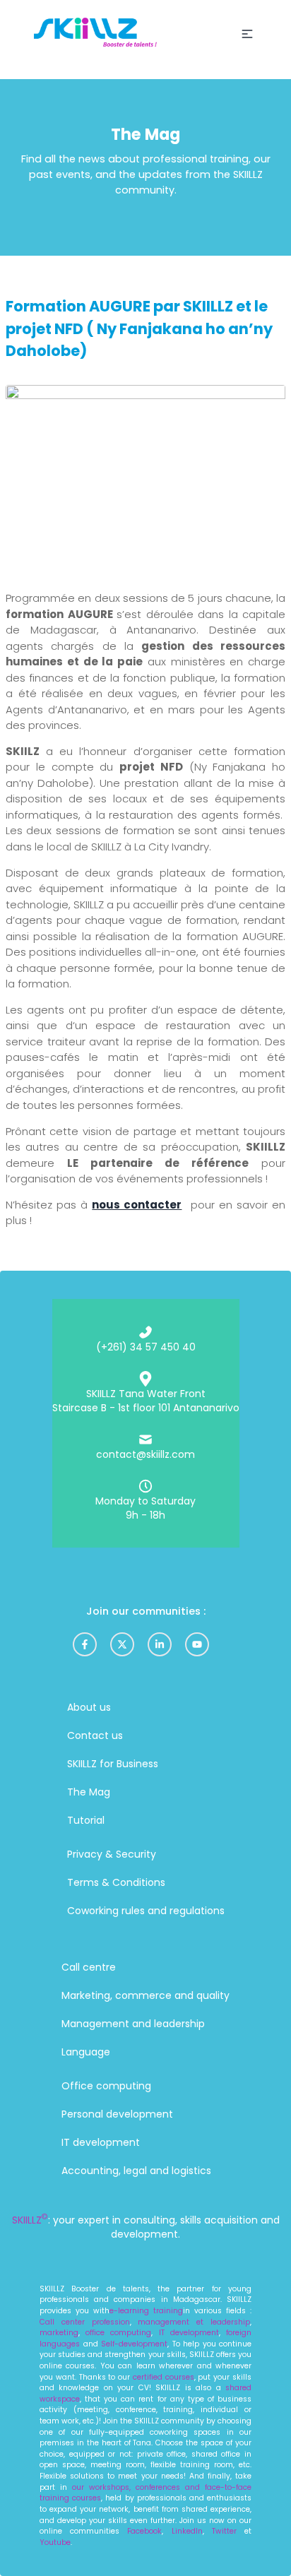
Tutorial (86, 1820)
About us (89, 1707)
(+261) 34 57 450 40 (146, 1347)
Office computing (106, 2086)
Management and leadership (133, 2024)
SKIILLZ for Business (113, 1764)
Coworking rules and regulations (146, 1911)
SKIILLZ (30, 2220)
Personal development (117, 2114)
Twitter (228, 2531)
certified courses (162, 2377)
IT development (101, 2142)
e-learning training (146, 2311)
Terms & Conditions (116, 1882)
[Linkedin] (160, 1644)
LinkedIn (187, 2531)
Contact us (95, 1735)
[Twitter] (122, 1644)
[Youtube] (197, 1644)
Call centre (89, 1967)
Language (86, 2052)
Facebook (144, 2531)
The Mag (89, 1792)
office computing (118, 2333)
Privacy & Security (112, 1854)
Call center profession (85, 2322)
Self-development (133, 2344)
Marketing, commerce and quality (145, 1995)
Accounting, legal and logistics (136, 2171)
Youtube (55, 2542)
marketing (59, 2333)
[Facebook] (85, 1644)
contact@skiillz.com (145, 1454)
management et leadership (194, 2322)
